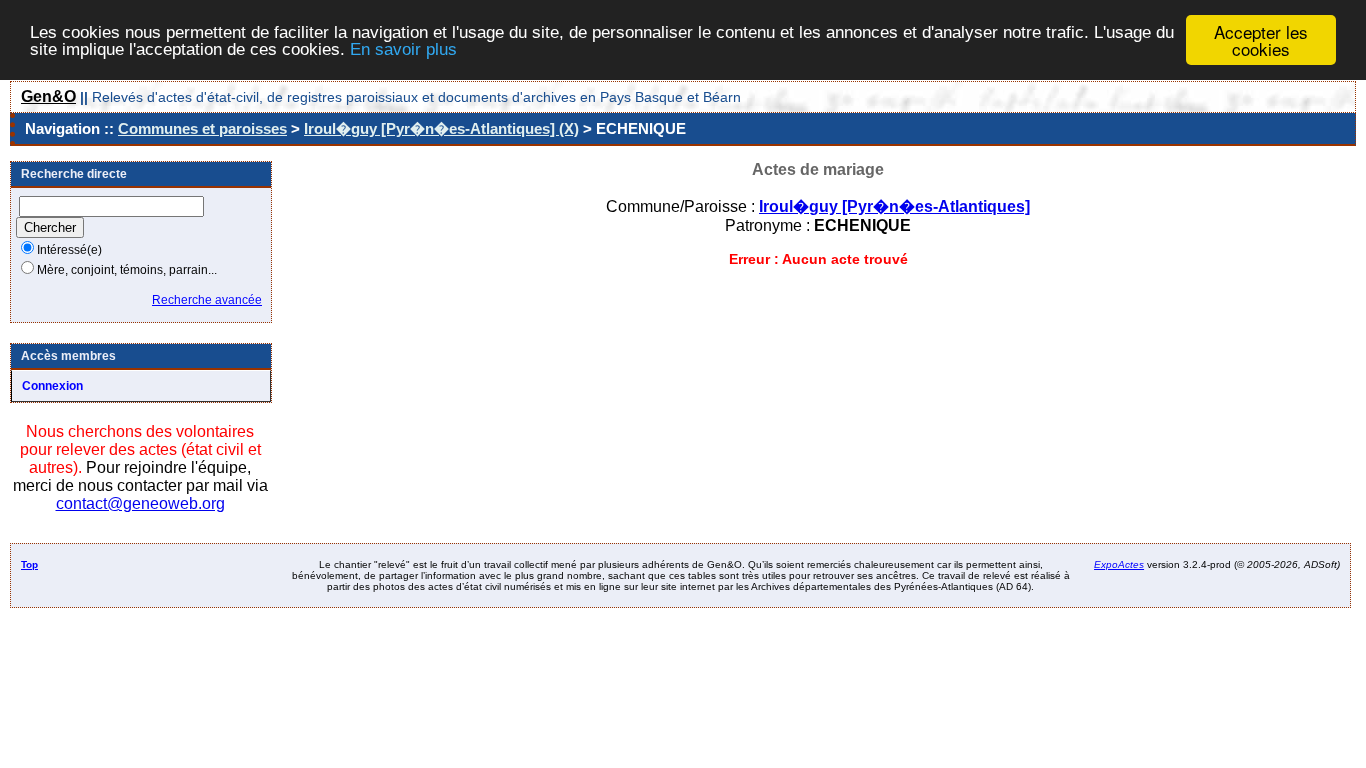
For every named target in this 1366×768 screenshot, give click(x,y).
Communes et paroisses (202, 128)
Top (29, 564)
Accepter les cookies (1261, 40)
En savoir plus (403, 49)
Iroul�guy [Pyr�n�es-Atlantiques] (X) (441, 128)
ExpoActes (1119, 564)
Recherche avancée (207, 300)
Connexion (52, 386)
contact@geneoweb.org (140, 503)
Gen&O (48, 96)
